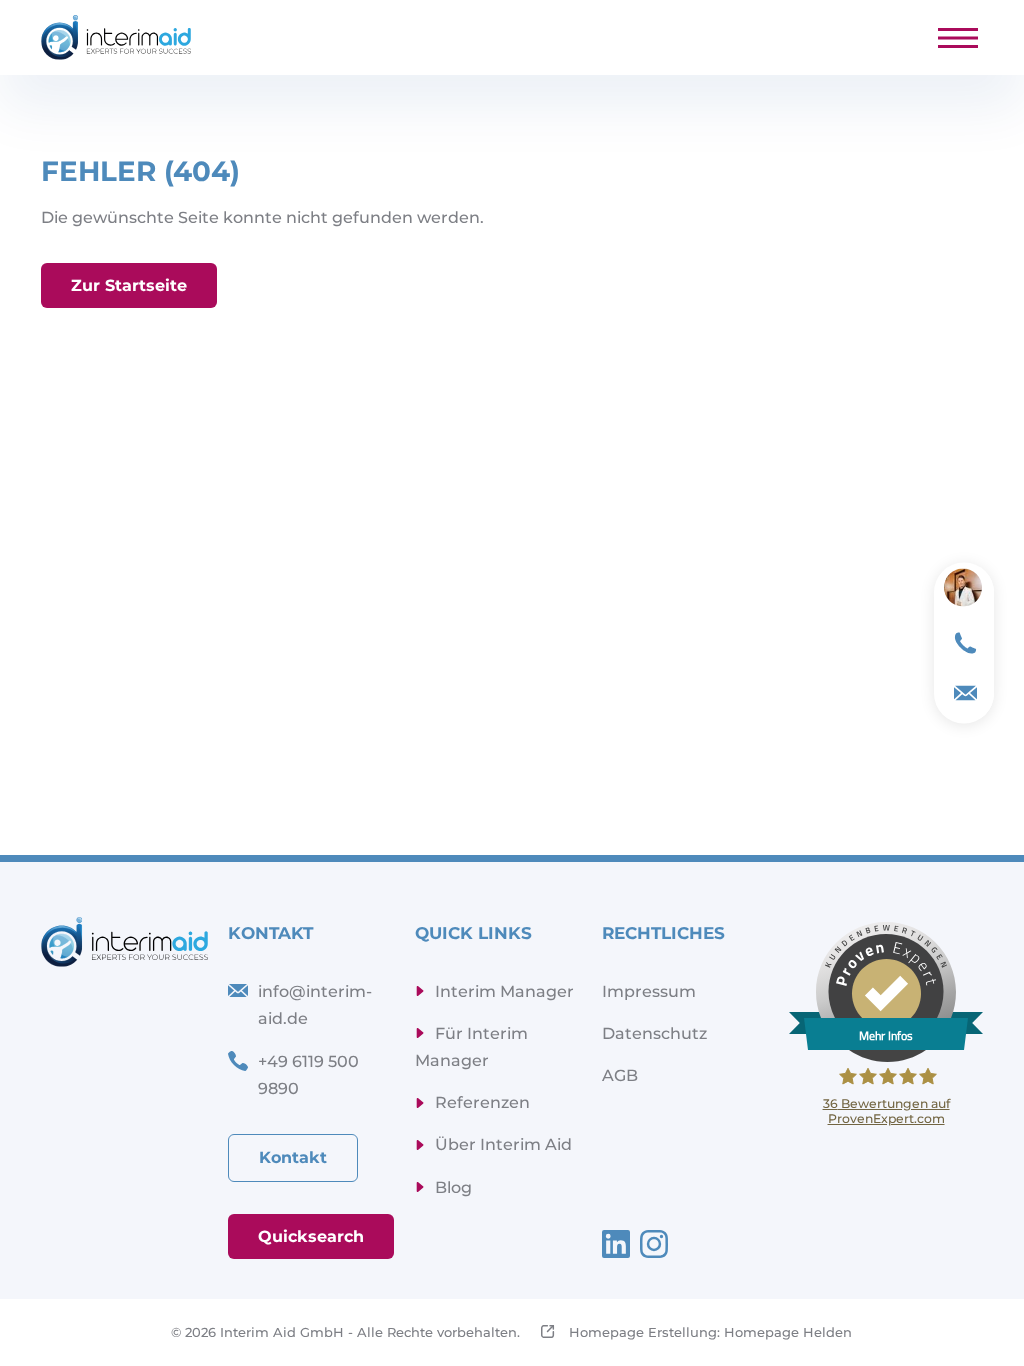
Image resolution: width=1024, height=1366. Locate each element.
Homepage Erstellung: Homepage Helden (708, 1332)
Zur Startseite (129, 285)
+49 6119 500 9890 (308, 1075)
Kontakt (293, 1157)
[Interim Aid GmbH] (116, 37)
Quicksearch (311, 1236)
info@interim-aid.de (315, 1005)
